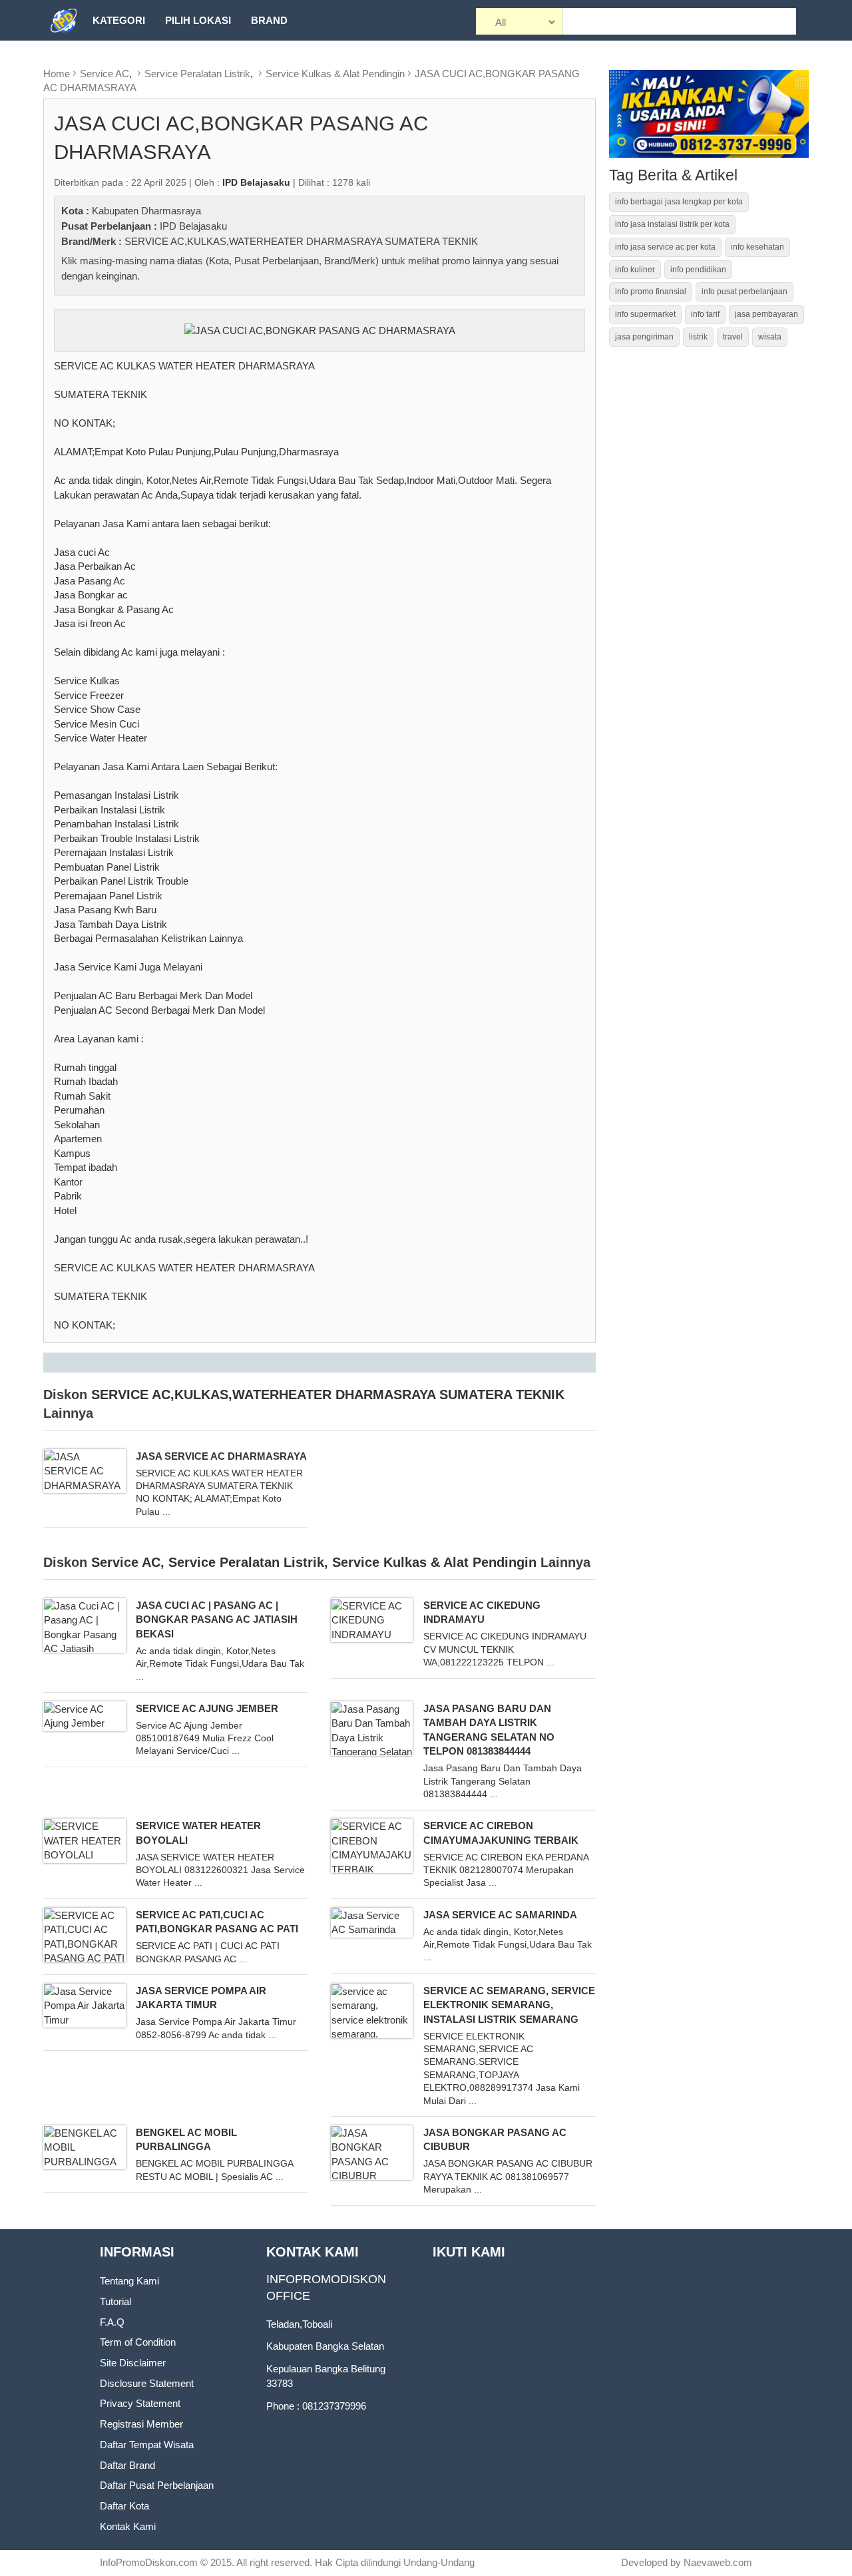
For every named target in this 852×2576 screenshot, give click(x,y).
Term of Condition (138, 2342)
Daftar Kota (124, 2506)
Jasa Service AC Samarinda (500, 1915)
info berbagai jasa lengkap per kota (679, 202)
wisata (770, 337)
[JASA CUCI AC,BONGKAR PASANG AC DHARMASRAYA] (320, 329)
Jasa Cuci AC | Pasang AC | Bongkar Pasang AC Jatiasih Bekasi (217, 1619)
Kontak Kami (128, 2526)
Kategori (119, 20)
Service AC (105, 74)
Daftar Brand (127, 2465)
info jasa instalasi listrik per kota (672, 224)
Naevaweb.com (718, 2562)
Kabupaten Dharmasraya (146, 211)
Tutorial (115, 2301)
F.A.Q (112, 2322)
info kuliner (635, 270)
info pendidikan (698, 270)
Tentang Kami (129, 2281)
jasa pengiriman (644, 337)
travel (733, 337)
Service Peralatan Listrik (197, 74)
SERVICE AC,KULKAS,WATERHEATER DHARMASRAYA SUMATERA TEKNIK (301, 241)
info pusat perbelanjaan (745, 292)
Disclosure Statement (147, 2383)
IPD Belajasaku (193, 226)
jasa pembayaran (766, 314)
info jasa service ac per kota (665, 247)
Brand (269, 20)
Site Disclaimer (133, 2363)
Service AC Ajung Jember (207, 1708)
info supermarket (645, 314)
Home (57, 74)
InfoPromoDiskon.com (149, 2562)
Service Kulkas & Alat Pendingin (335, 74)
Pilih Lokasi (198, 20)
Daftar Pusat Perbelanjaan (157, 2485)
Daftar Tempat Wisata (147, 2445)
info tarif (705, 314)
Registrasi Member (141, 2424)
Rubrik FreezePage (147, 61)
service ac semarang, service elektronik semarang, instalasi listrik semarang (509, 2005)
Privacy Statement (140, 2403)
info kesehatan (757, 247)
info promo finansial (651, 292)
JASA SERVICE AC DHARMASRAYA (221, 1456)
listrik (698, 337)
